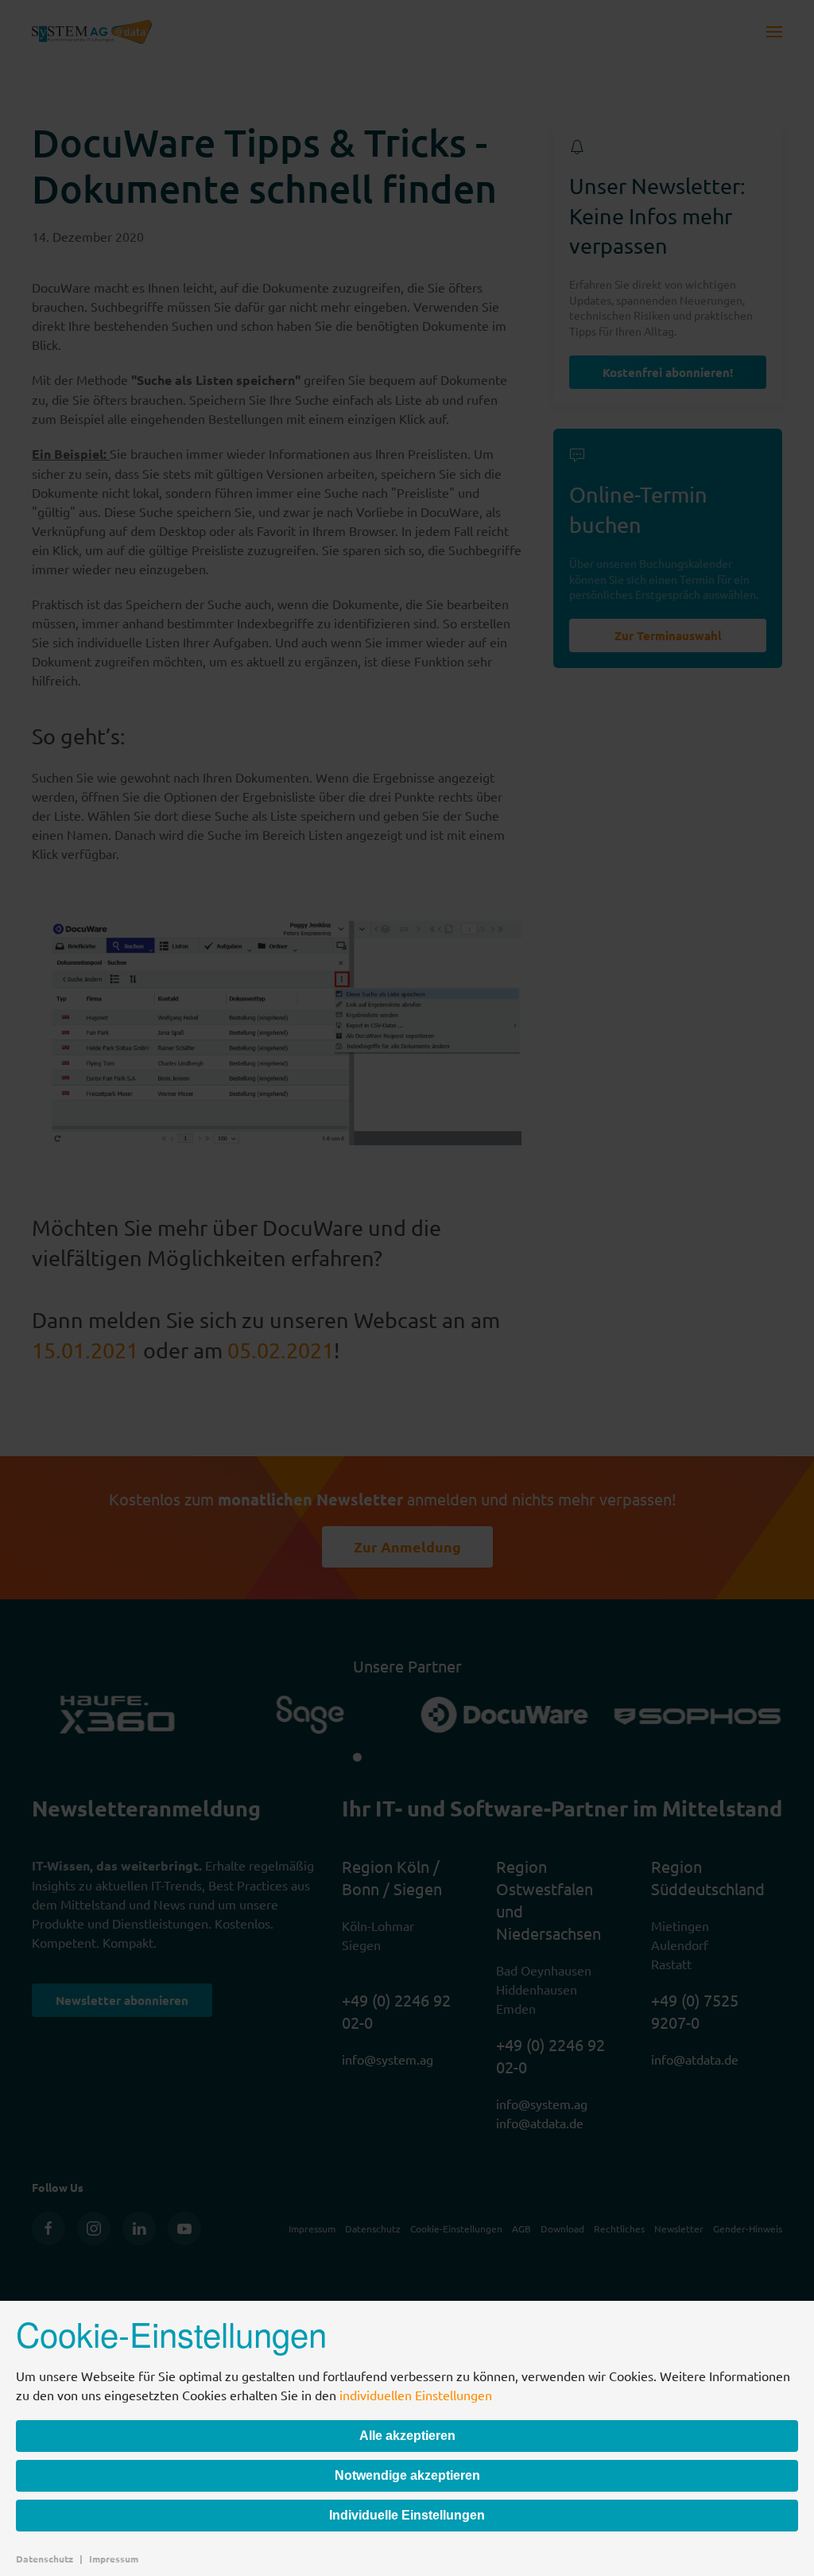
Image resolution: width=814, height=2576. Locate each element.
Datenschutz (45, 2559)
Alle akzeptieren (407, 2436)
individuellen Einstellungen (416, 2395)
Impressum (114, 2559)
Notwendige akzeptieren (407, 2475)
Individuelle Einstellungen (407, 2515)
